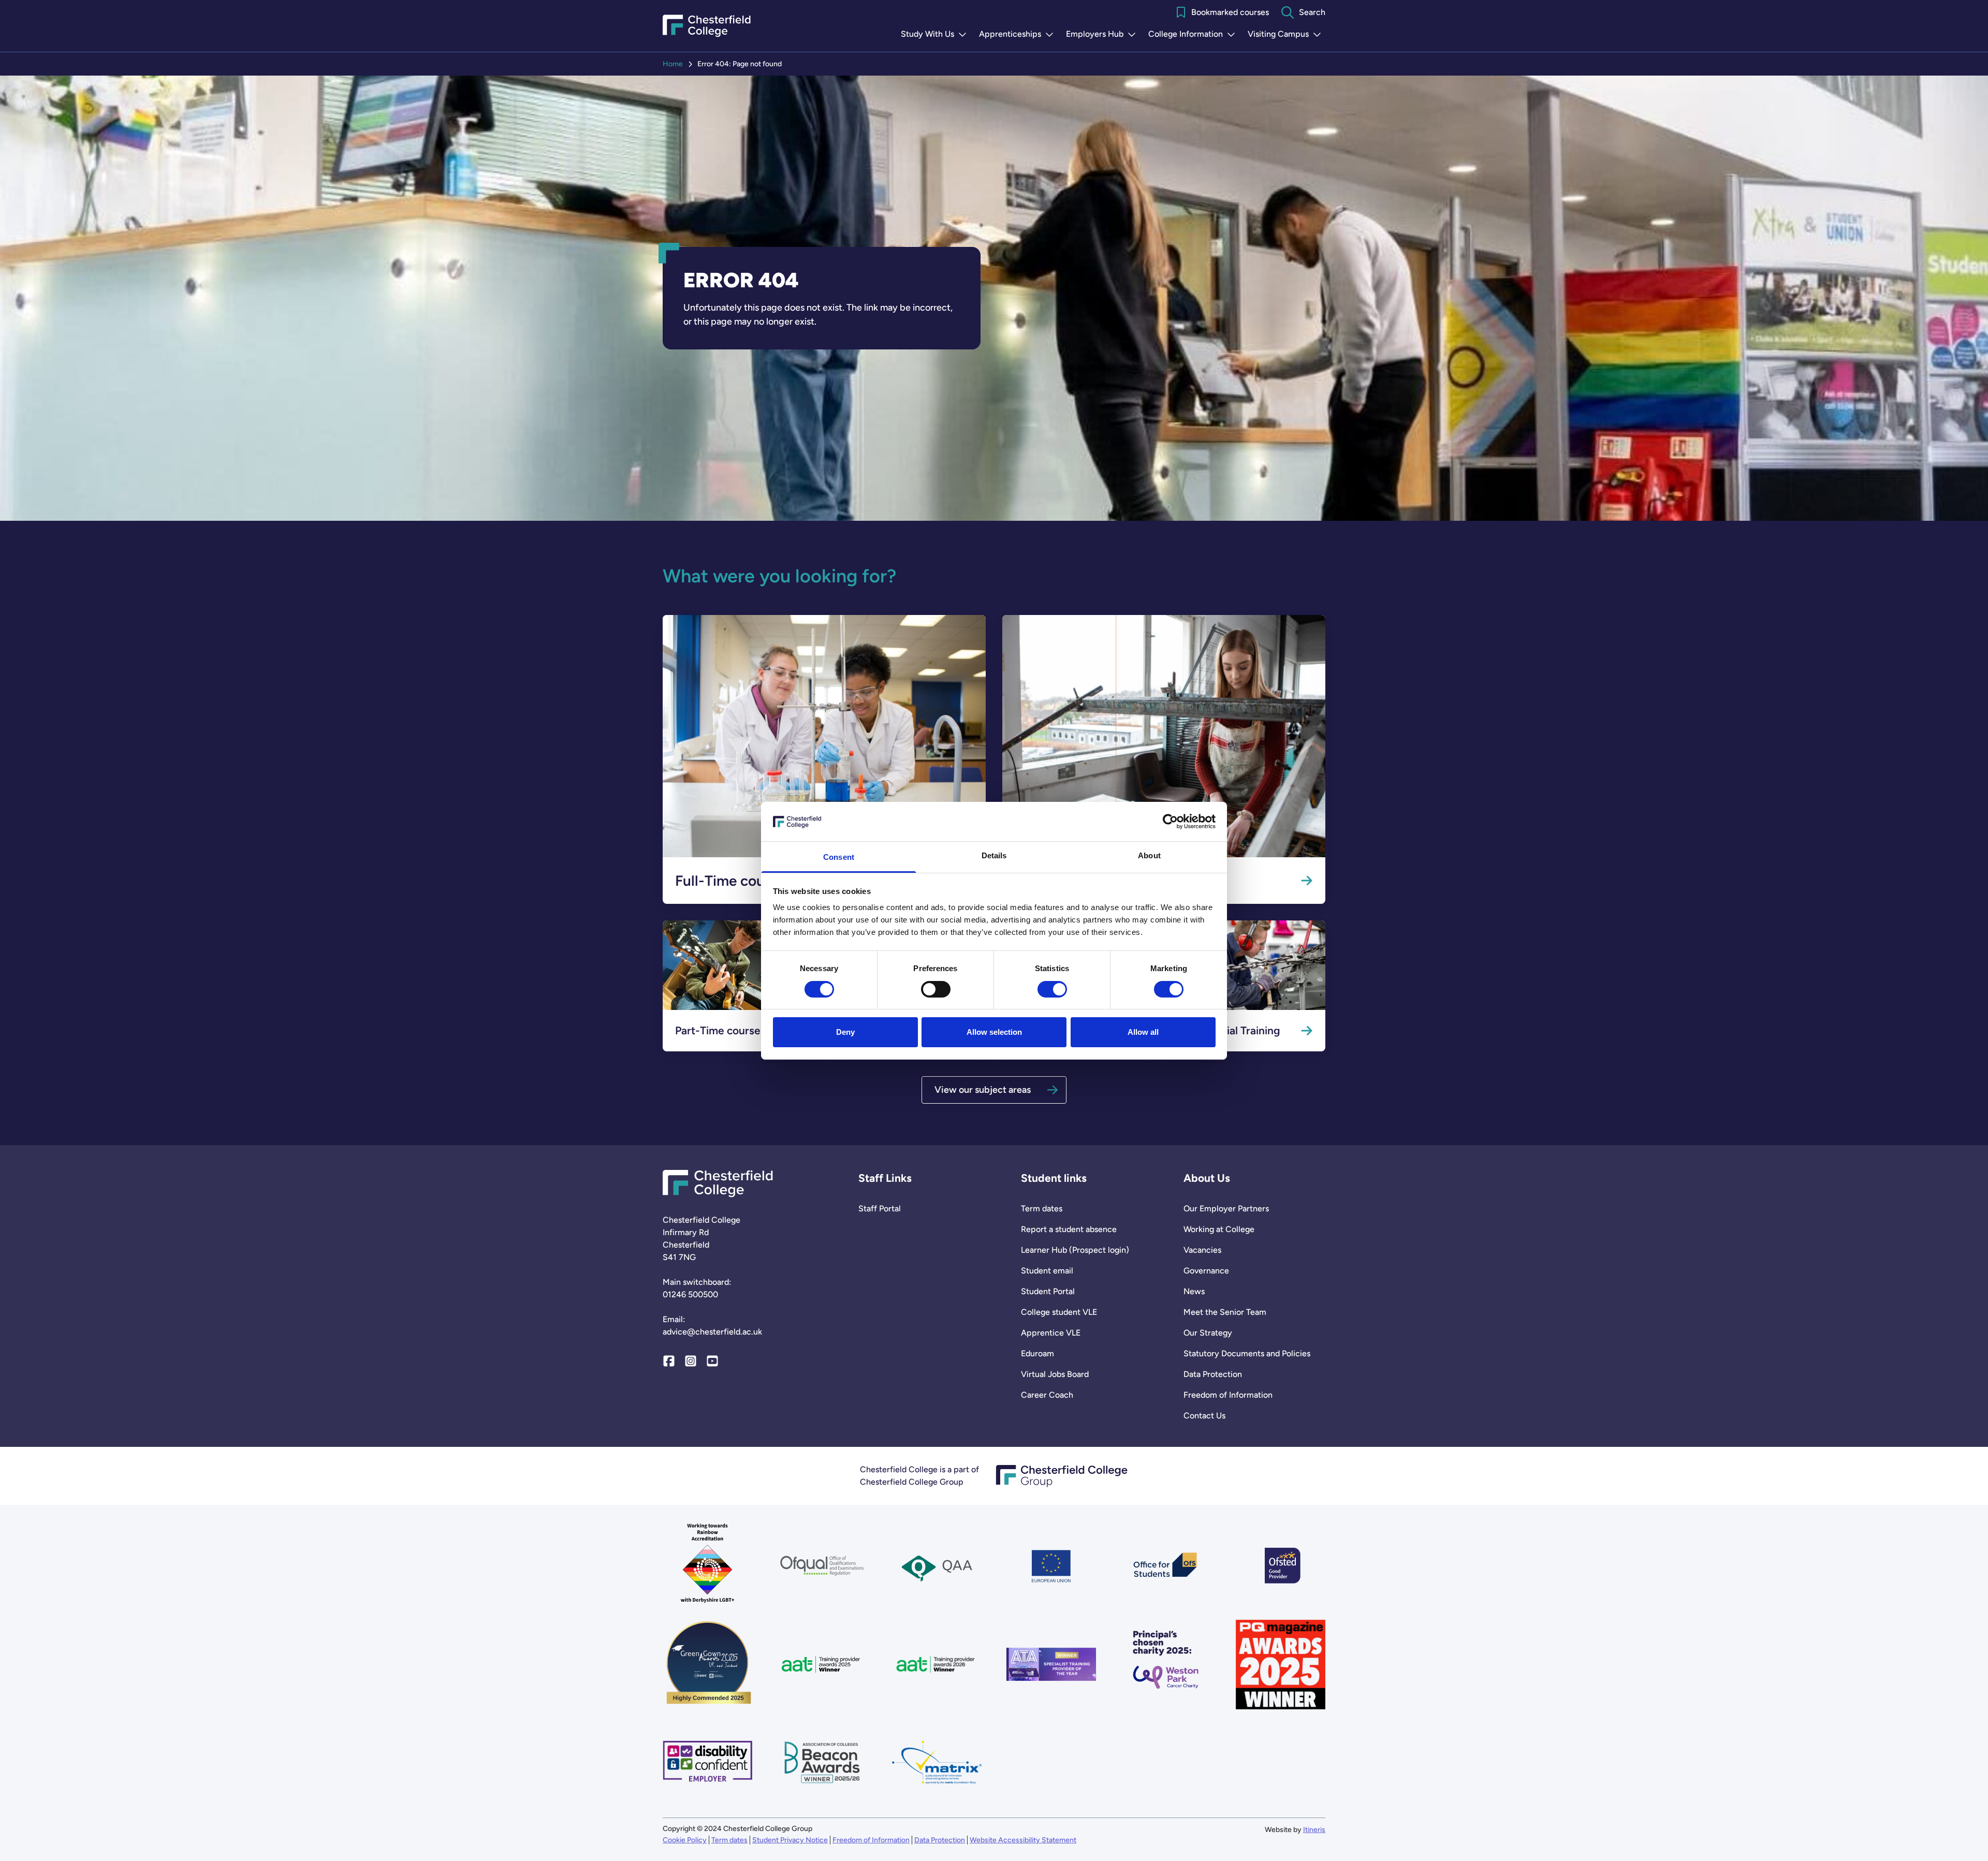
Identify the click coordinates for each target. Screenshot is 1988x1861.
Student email (1047, 1271)
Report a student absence (1069, 1229)
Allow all (1143, 1032)
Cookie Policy (685, 1840)
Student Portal (1048, 1291)
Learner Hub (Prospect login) (1075, 1250)
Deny (845, 1032)
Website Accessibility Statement (1023, 1840)
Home (673, 64)
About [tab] (1149, 855)
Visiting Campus (1287, 35)
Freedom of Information (1228, 1395)
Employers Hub (1103, 35)
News (1194, 1291)
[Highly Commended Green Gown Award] (707, 1665)
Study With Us (936, 35)
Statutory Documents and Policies (1247, 1353)
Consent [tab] (839, 857)
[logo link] (1166, 1665)
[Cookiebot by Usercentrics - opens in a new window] (1170, 822)
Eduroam (1037, 1353)
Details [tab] (994, 855)
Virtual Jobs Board (1055, 1374)
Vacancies (1202, 1250)
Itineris (1314, 1830)
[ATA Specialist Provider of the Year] (1051, 1665)
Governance (1206, 1271)
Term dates (1042, 1208)
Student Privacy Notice (790, 1840)
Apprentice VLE (1051, 1333)
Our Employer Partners (1226, 1208)
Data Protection (1213, 1374)
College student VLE (1059, 1312)
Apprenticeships (1018, 35)
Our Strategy (1208, 1333)
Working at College (1219, 1229)
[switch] (936, 989)
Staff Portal (880, 1208)
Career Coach (1047, 1395)
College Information (1194, 35)
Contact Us (1204, 1416)
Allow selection (994, 1032)
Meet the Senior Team (1225, 1312)
